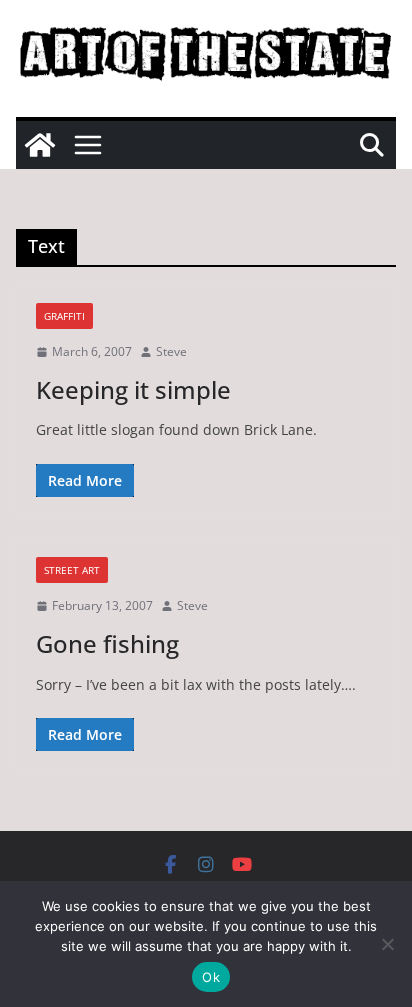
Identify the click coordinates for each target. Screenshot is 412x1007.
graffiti (64, 316)
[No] (387, 944)
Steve (171, 351)
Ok (211, 977)
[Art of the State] (40, 145)
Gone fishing (107, 643)
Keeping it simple (133, 389)
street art (72, 570)
